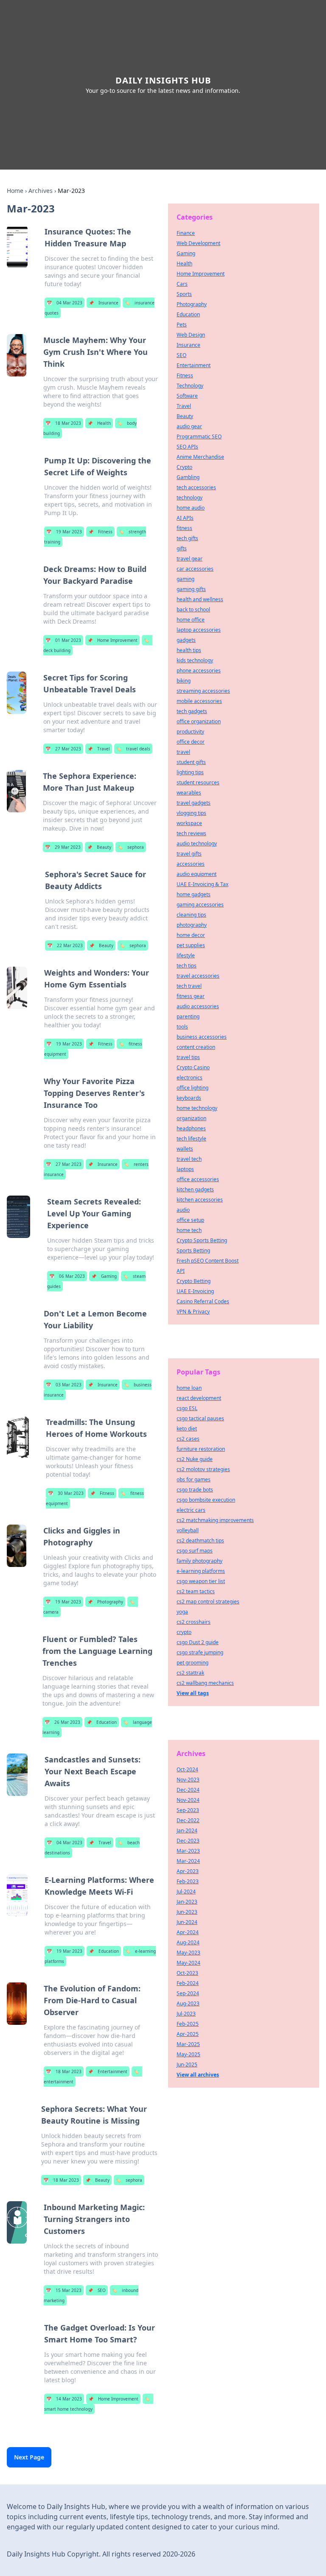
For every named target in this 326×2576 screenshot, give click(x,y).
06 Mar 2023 (67, 1276)
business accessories (202, 1037)
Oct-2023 (187, 1973)
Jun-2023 (187, 1912)
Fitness (100, 532)
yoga (182, 1612)
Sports (184, 294)
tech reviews (191, 833)
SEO (97, 2290)
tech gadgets (192, 711)
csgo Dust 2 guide (198, 1642)
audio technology (197, 843)
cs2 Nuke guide (195, 1459)
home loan (189, 1388)
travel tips (188, 1057)
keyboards (189, 1098)
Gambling (188, 477)
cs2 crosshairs (194, 1622)
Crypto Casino (193, 1067)
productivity (190, 732)
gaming (185, 579)
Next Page (29, 2457)
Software (187, 396)
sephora (131, 847)
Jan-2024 (187, 1830)
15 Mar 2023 (64, 2290)
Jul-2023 (186, 2014)
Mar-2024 (188, 1861)
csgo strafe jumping (200, 1652)
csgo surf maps (195, 1551)
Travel (99, 749)
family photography (200, 1561)
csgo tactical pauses (200, 1418)
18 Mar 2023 (63, 423)
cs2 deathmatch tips (200, 1540)
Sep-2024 (188, 1993)
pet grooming (193, 1663)
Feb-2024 (188, 1983)
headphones (191, 1128)
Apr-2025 (188, 2034)
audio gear (189, 426)
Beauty (99, 847)
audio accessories (198, 1006)
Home (15, 191)
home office (191, 620)
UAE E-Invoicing (195, 1291)
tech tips (187, 966)
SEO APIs (187, 447)
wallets (185, 1149)
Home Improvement (112, 640)
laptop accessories (199, 630)
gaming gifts (191, 589)
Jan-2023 (187, 1902)
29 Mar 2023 (63, 847)
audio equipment (197, 874)
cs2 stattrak (190, 1673)
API (181, 1271)
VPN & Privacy (193, 1312)
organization (191, 1118)
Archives (41, 191)
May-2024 (188, 1963)
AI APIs (185, 518)
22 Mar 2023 (65, 945)
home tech (189, 1230)
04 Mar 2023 (65, 303)
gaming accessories (200, 905)
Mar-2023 (188, 1851)
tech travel (189, 986)
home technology (197, 1108)
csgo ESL (187, 1408)
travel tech (189, 1159)
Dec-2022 (188, 1820)
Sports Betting (193, 1250)
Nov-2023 (188, 1780)
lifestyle (186, 955)
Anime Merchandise (200, 457)
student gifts (191, 762)
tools (182, 1027)
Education (102, 1722)
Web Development (198, 243)
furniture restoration (201, 1449)
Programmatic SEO (199, 436)
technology (190, 498)
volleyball (188, 1530)
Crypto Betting (194, 1281)
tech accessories (196, 487)
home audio (191, 508)
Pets (182, 325)
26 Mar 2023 (62, 1722)
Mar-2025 (188, 2044)
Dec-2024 (188, 1790)
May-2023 (188, 1953)
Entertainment (108, 2071)
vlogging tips (191, 813)
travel (183, 752)
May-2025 (188, 2054)
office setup (190, 1220)
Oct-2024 (187, 1769)
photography (192, 925)
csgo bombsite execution (206, 1500)
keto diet (187, 1429)
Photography (105, 1602)
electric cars (191, 1510)
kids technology (195, 660)
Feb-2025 (188, 2024)
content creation (196, 1047)
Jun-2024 (187, 1922)
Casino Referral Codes (203, 1301)
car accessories (195, 569)
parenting (188, 1016)
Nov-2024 (188, 1800)
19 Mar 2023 (64, 532)
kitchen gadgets (195, 1189)
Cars (182, 284)
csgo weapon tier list (201, 1581)
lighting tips (190, 772)
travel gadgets (194, 803)
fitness (184, 528)
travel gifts (189, 854)
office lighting (193, 1088)
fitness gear (191, 996)
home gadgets (194, 894)
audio (183, 1210)
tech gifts (187, 538)
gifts (182, 548)
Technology (190, 386)
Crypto (184, 467)
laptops (185, 1169)
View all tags (193, 1693)
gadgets (186, 640)
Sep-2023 (188, 1810)
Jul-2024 (186, 1892)
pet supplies (191, 945)
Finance (186, 233)
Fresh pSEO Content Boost (208, 1261)
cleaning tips (191, 915)
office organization (199, 721)
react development (199, 1398)
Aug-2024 (188, 1942)
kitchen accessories (200, 1200)
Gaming (104, 1276)
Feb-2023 (188, 1881)
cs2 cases (188, 1439)
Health (99, 423)
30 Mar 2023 (66, 1493)
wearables (189, 793)
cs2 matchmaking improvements (215, 1520)
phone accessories (199, 670)
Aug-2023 (188, 2003)
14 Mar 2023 (64, 2399)
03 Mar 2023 (64, 1385)
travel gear (190, 559)
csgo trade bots (195, 1490)
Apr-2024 (188, 1932)
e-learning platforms (201, 1571)
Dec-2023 (188, 1841)
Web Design (191, 335)
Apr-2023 (188, 1871)
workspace (189, 823)
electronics (190, 1078)
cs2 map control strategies (208, 1602)
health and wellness (200, 599)
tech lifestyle (191, 1139)
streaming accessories (203, 691)
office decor (191, 742)
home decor (191, 935)
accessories (191, 864)
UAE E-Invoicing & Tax (202, 884)
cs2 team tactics (196, 1591)
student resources (198, 782)
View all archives (198, 2075)
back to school (193, 609)
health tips (189, 650)
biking (184, 681)
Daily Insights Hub (163, 80)
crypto (184, 1632)
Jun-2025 (187, 2064)
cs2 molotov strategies (203, 1469)
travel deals (133, 749)
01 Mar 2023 (63, 640)
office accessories (198, 1179)
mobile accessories (199, 701)
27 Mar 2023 (63, 749)
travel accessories (198, 976)
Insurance (104, 303)
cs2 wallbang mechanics (205, 1683)
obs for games (194, 1479)
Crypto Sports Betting (202, 1240)
